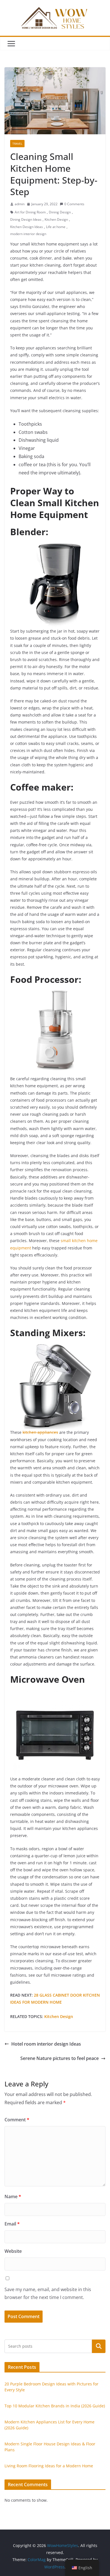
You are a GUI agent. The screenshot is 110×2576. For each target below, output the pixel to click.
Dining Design (60, 212)
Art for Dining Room (30, 212)
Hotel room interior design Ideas (46, 2044)
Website (13, 2251)
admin (20, 204)
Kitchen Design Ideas (27, 227)
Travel (17, 144)
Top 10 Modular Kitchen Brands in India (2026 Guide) (55, 2406)
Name (13, 2196)
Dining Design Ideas (26, 219)
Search (99, 2346)
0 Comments (74, 204)
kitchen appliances (40, 1432)
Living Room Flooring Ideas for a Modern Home (49, 2466)
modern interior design (28, 234)
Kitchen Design (56, 219)
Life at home (56, 227)
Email (12, 2224)
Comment (17, 2120)
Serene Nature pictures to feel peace (60, 2058)
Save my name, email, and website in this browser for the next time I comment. (48, 2293)
